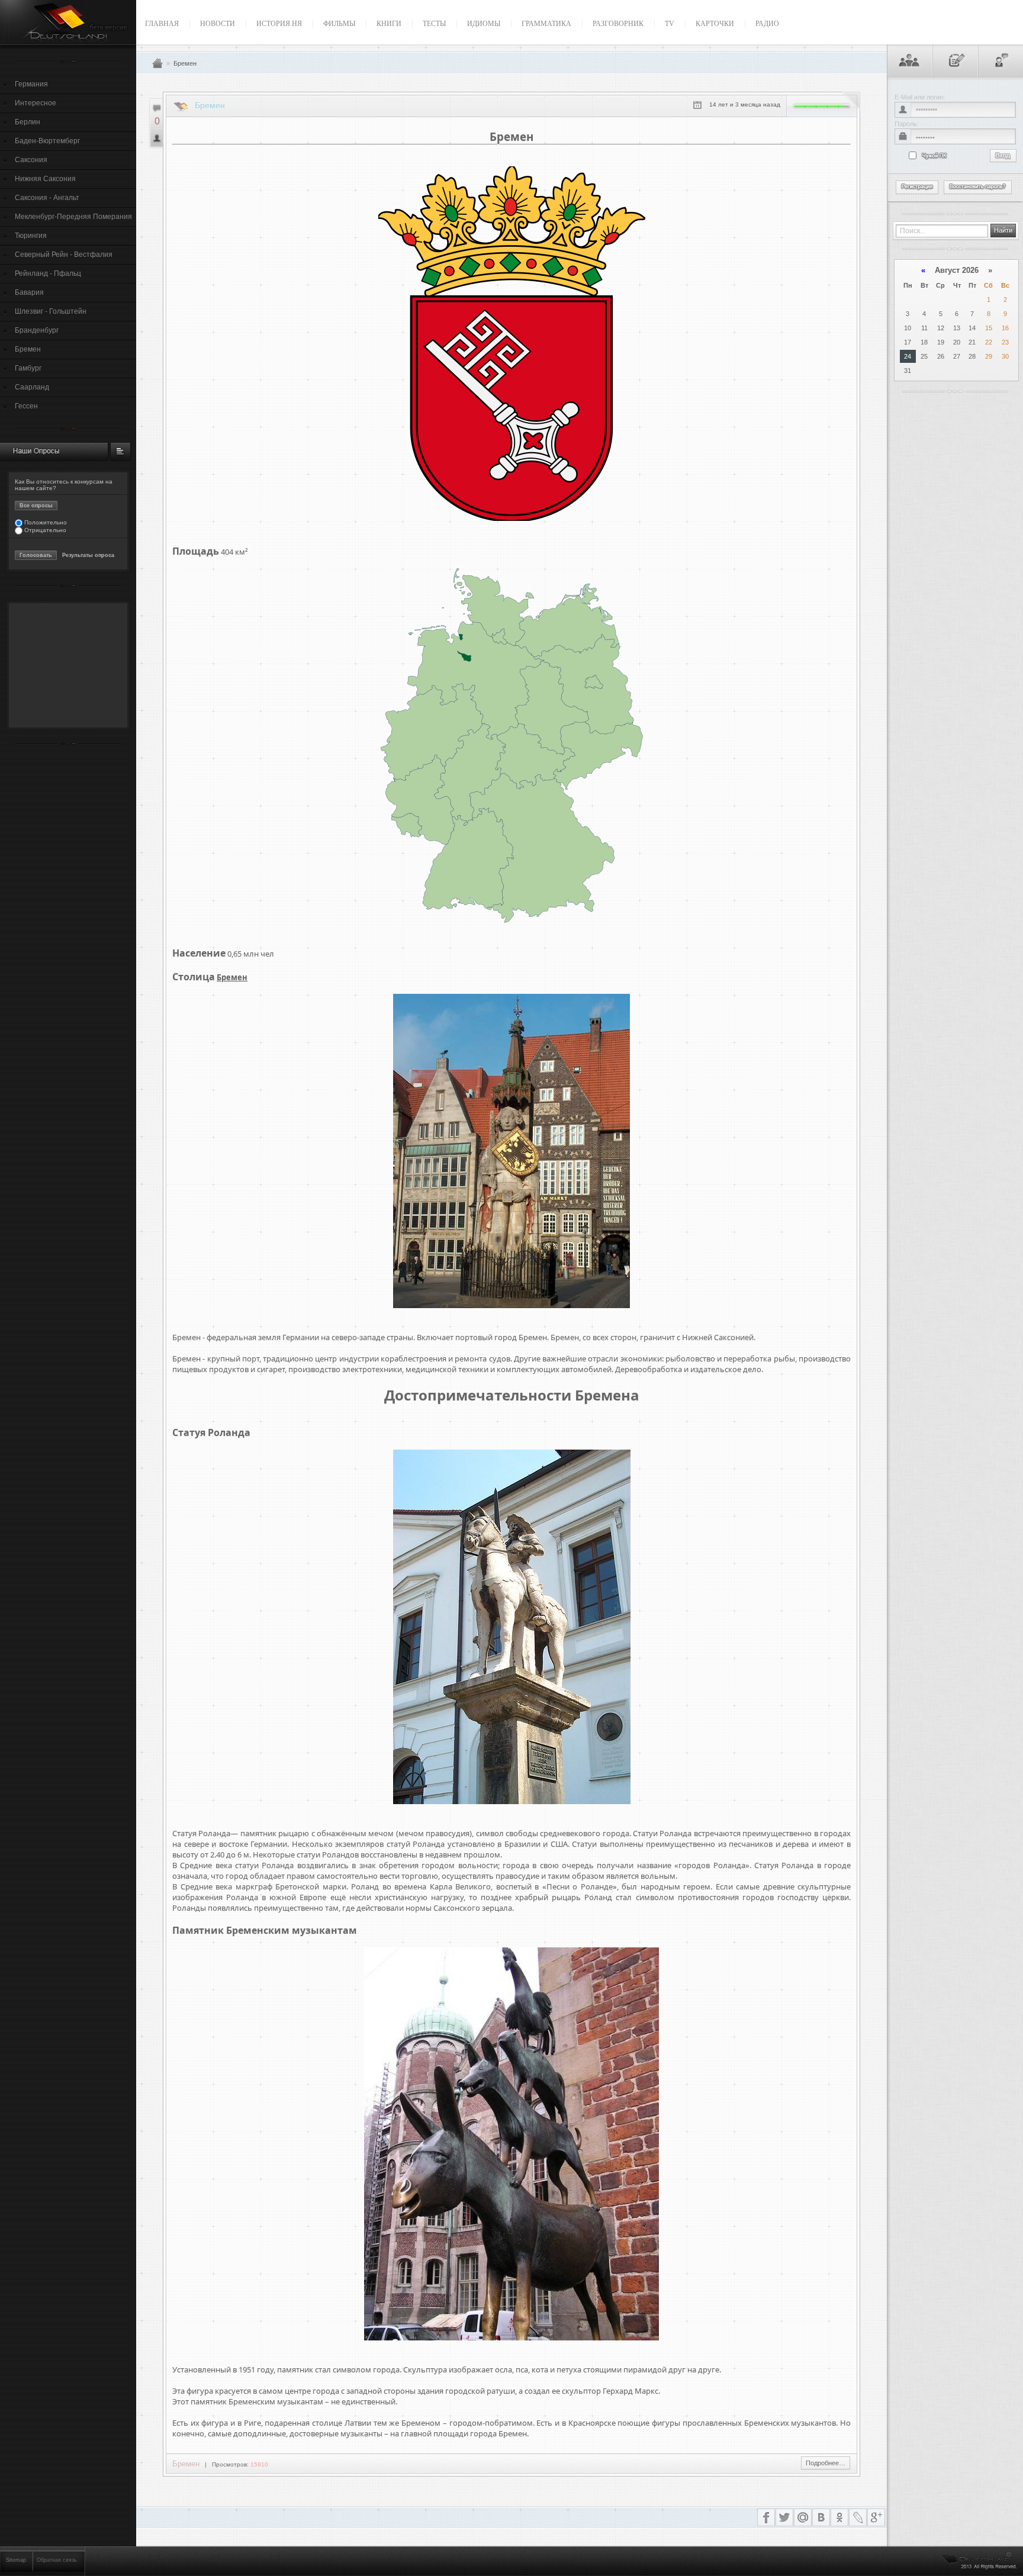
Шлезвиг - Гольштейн (51, 311)
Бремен (28, 349)
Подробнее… (826, 2463)
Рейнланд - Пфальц (48, 273)
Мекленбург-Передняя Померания (73, 217)
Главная (162, 24)
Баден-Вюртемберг (47, 141)
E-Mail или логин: (920, 97)
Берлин (28, 122)
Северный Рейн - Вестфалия (64, 255)
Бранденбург (37, 330)
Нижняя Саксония (45, 179)
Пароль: (907, 124)
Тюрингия (31, 236)
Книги (389, 24)
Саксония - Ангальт (47, 198)
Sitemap (16, 2560)
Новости (218, 24)
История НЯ (279, 24)
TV (670, 24)
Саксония (31, 160)
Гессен (26, 406)
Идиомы (484, 24)
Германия (31, 84)
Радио (767, 24)
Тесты (434, 24)
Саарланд (32, 387)
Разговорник (618, 24)
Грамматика (546, 24)
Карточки (715, 24)
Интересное (36, 103)
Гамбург (28, 368)
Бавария (29, 292)
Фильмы (339, 24)
